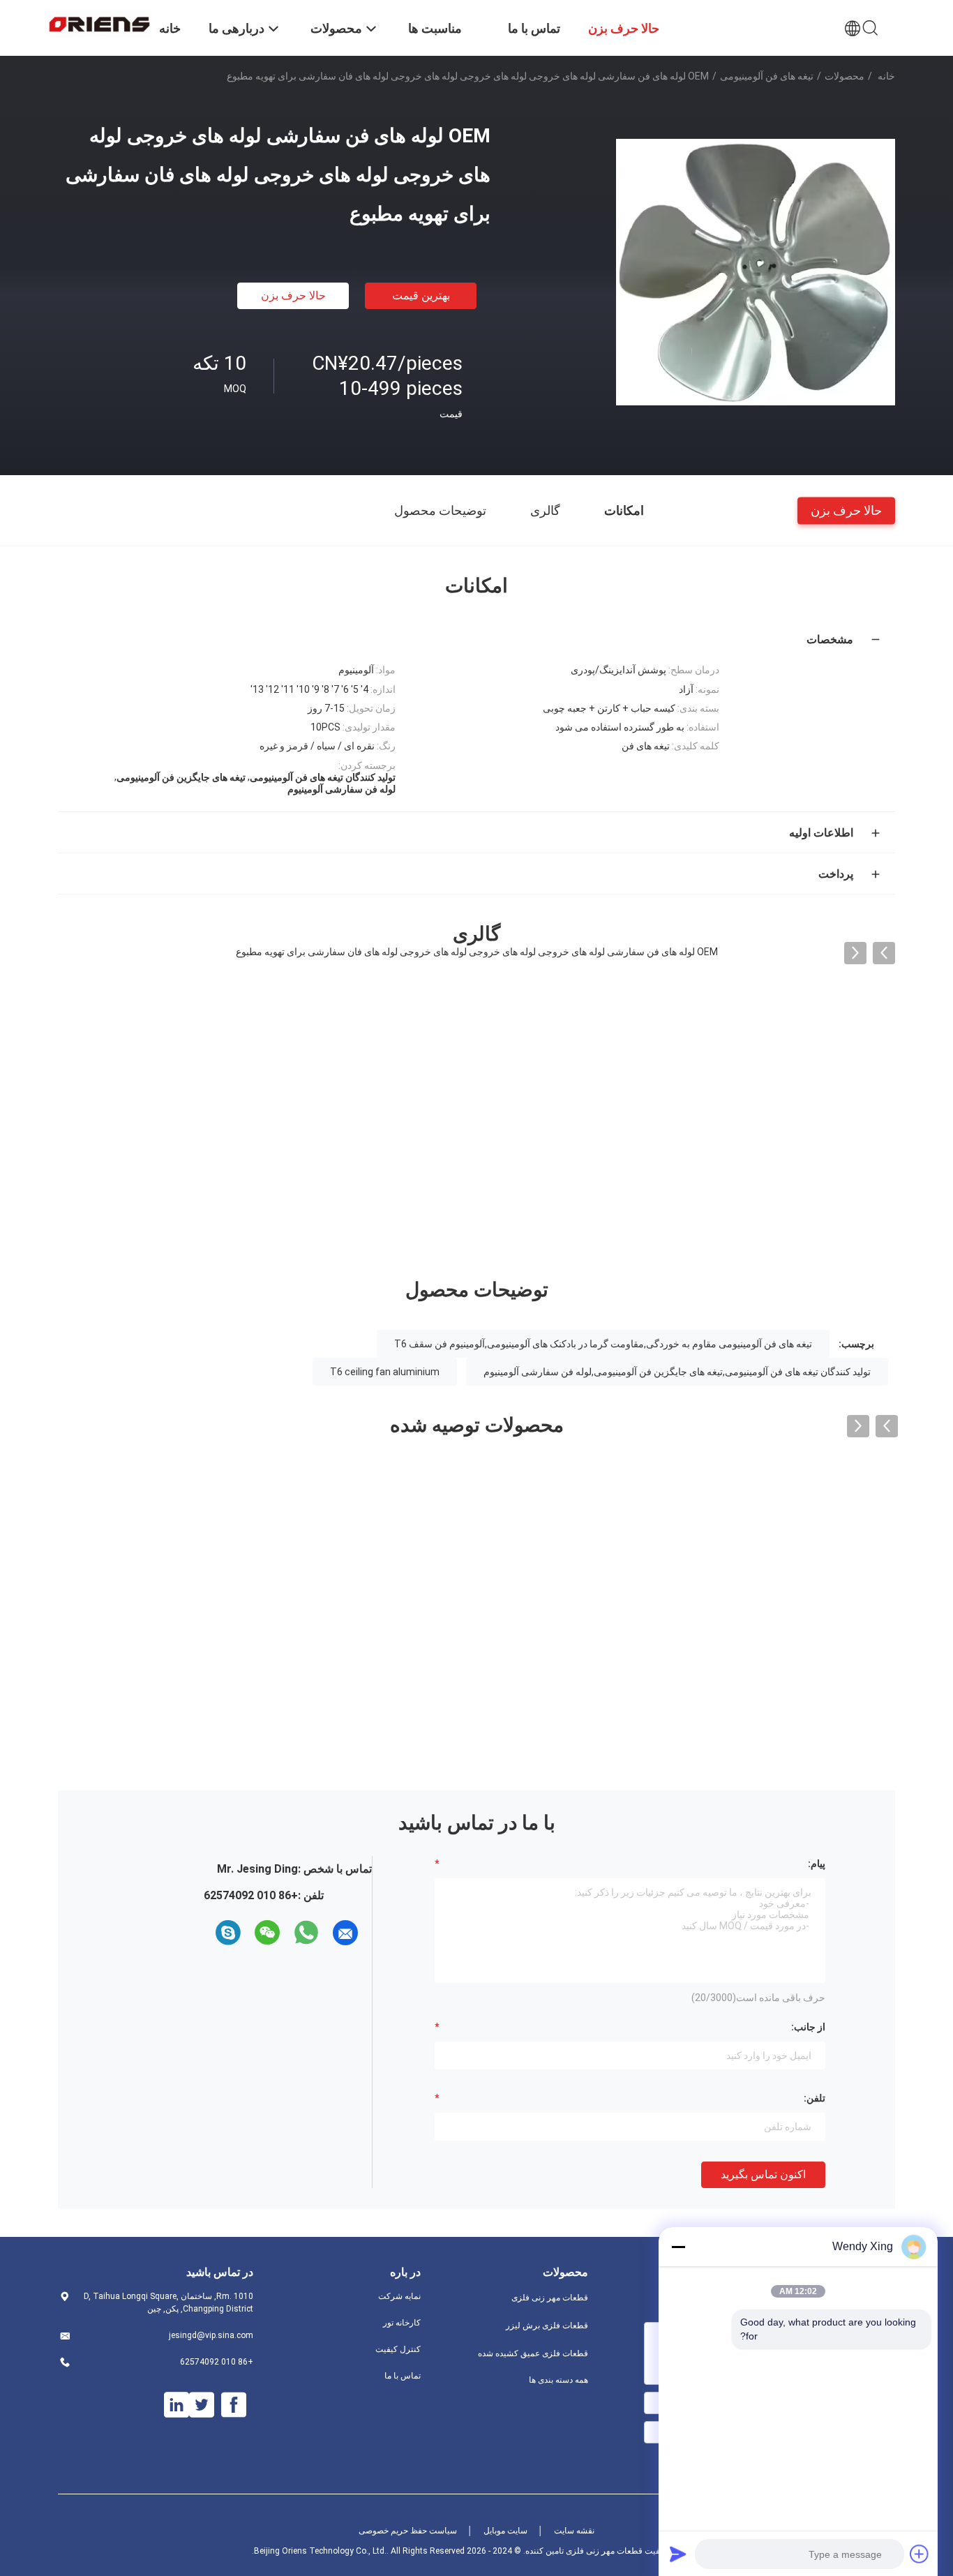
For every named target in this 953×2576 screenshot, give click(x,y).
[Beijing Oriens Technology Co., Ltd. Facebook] (234, 2405)
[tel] (203, 1933)
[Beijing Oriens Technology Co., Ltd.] (100, 23)
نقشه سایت (574, 2531)
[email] (345, 1933)
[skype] (228, 1933)
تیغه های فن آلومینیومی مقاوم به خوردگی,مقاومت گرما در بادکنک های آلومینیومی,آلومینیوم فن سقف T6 (603, 1344)
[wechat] (267, 1933)
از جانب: (808, 2027)
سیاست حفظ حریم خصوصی (408, 2531)
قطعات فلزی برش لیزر (547, 2326)
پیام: (817, 1864)
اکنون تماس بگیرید (763, 2174)
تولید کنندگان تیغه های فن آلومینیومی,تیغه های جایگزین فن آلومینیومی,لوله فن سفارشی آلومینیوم (677, 1372)
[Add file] (920, 2554)
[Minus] (678, 2247)
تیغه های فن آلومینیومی (767, 76)
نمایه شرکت (399, 2296)
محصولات (845, 76)
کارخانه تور (402, 2323)
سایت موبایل (505, 2531)
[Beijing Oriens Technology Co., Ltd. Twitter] (202, 2405)
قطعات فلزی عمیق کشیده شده (533, 2353)
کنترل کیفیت (398, 2349)
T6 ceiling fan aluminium (385, 1372)
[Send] (678, 2554)
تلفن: (815, 2098)
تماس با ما (403, 2376)
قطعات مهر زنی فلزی (550, 2298)
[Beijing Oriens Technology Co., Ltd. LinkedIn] (177, 2405)
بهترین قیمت (421, 295)
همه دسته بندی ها (558, 2380)
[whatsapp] (306, 1933)
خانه (886, 76)
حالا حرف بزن (293, 295)
